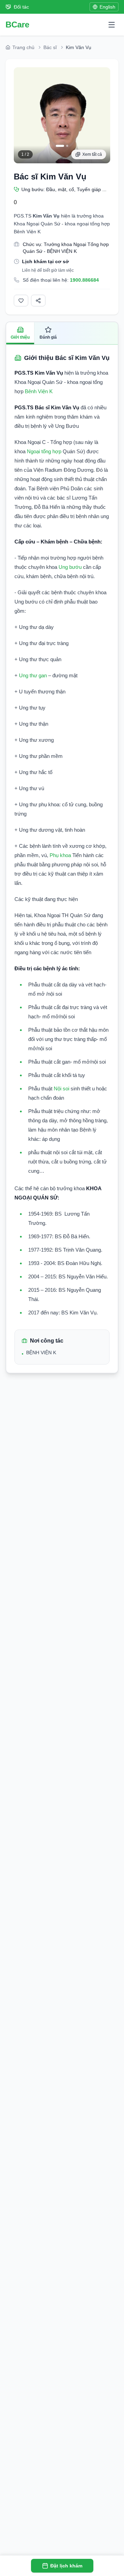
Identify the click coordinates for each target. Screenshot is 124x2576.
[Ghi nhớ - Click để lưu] (21, 301)
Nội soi (61, 1088)
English (107, 7)
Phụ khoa (60, 855)
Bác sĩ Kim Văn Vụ (50, 177)
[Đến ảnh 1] (60, 146)
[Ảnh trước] (22, 115)
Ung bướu (70, 567)
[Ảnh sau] (102, 115)
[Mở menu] (112, 25)
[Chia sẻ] (38, 301)
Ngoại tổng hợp (44, 451)
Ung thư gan (33, 675)
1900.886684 (84, 280)
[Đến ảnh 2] (67, 146)
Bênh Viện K (39, 391)
